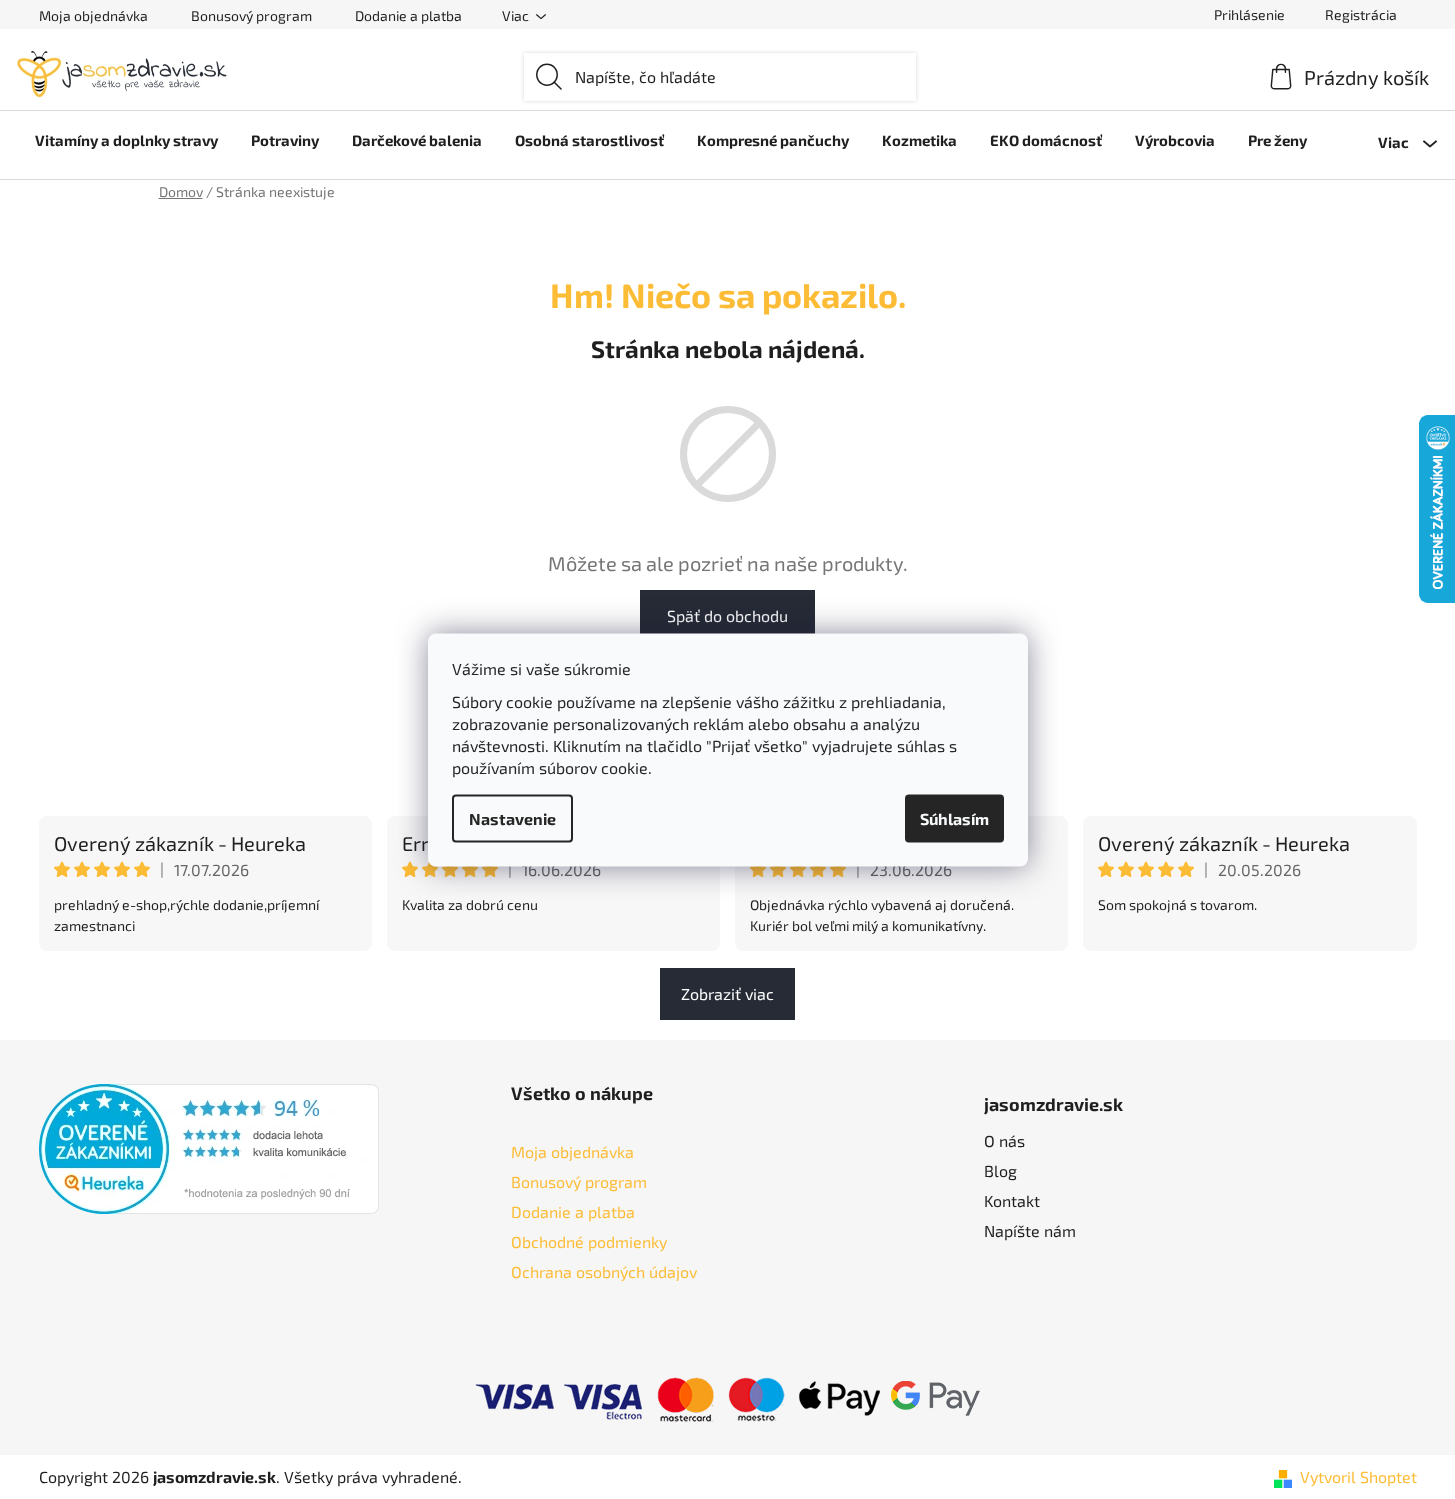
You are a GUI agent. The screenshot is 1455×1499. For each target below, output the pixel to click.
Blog (1000, 1170)
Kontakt (1012, 1200)
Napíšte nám (1030, 1230)
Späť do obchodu (727, 615)
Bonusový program (251, 15)
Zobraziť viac (727, 993)
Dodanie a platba (408, 15)
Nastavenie (512, 817)
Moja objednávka (93, 15)
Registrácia (1361, 14)
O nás (1004, 1140)
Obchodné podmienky (589, 1241)
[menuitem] (126, 140)
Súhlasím (954, 817)
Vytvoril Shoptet (1358, 1476)
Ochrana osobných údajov (604, 1271)
